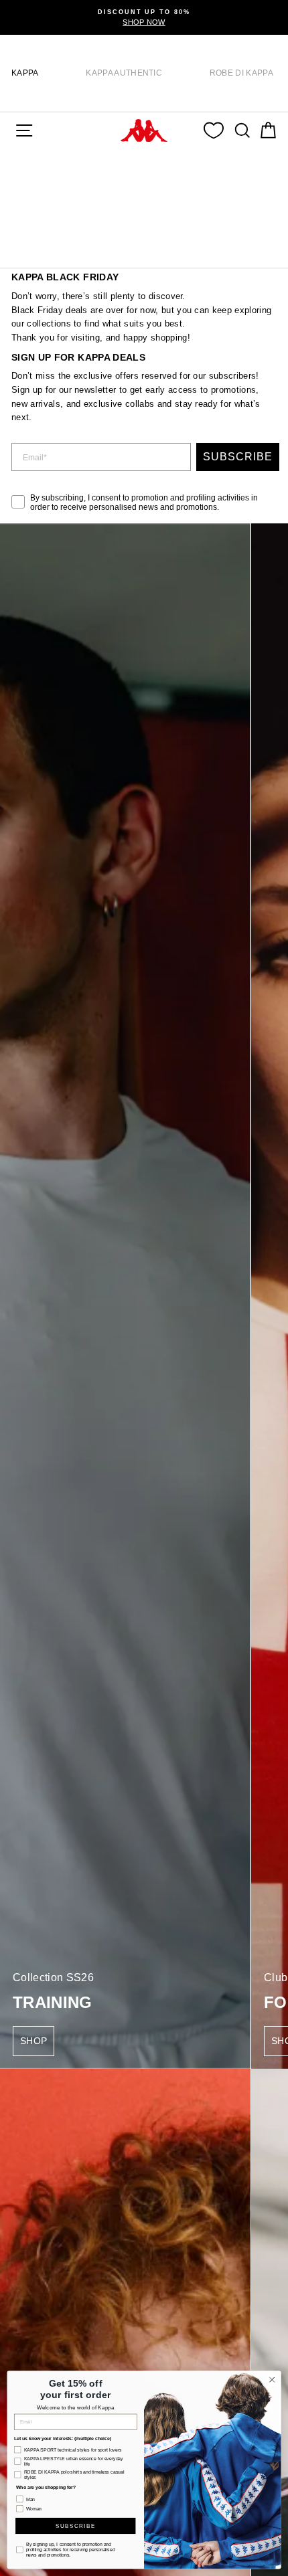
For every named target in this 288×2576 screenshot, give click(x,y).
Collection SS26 (53, 1977)
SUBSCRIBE (238, 457)
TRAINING (53, 2002)
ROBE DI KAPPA (241, 73)
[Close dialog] (272, 2379)
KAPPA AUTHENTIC (124, 73)
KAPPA (25, 73)
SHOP (33, 2041)
